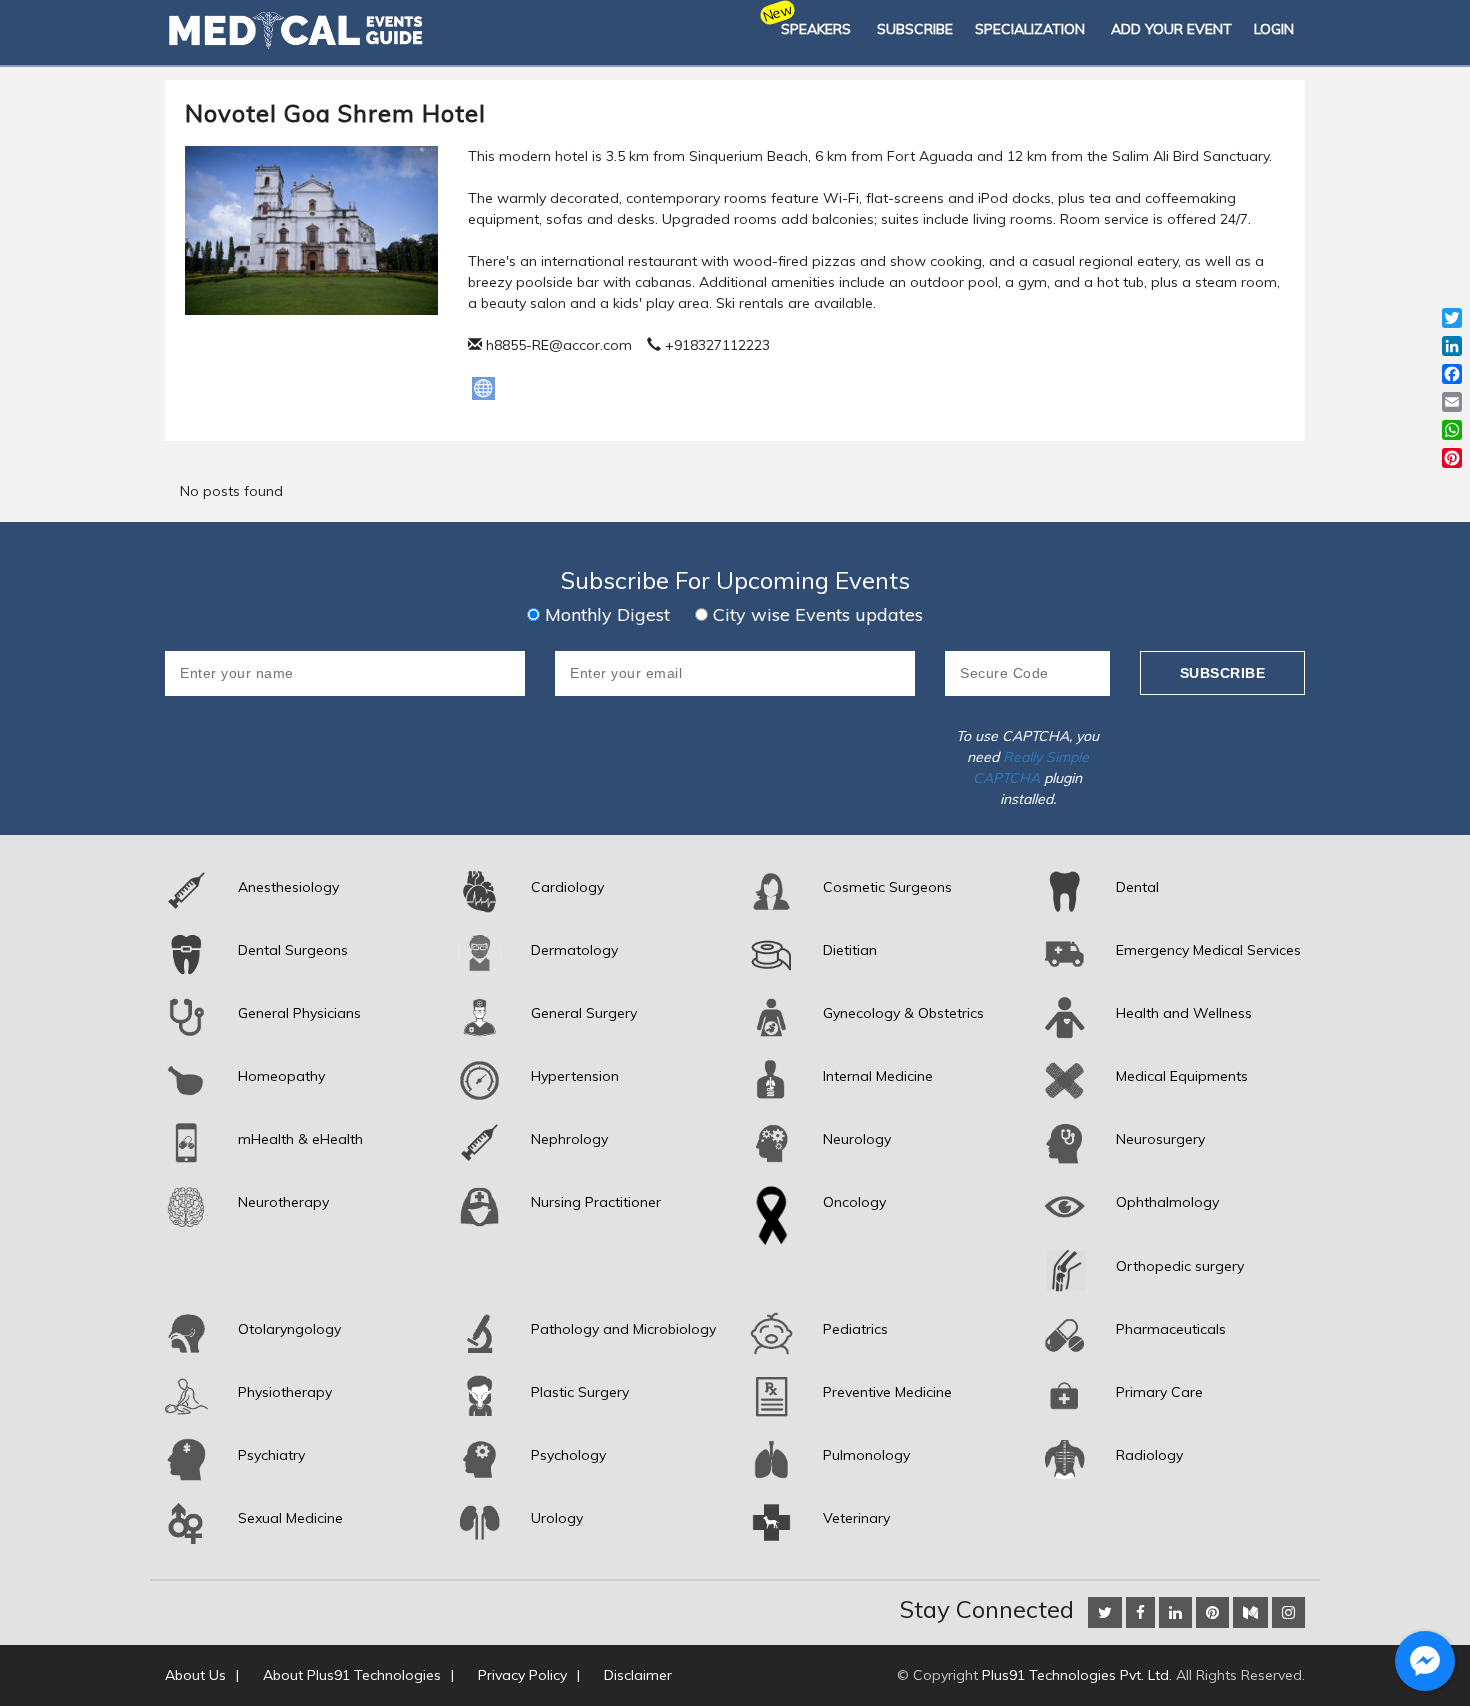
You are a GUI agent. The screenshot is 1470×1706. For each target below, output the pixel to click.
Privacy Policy (522, 1675)
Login (1274, 29)
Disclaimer (638, 1675)
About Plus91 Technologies (352, 1675)
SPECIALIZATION (1030, 29)
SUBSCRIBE (915, 29)
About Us (195, 1675)
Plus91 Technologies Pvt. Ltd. (1077, 1675)
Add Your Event (1171, 29)
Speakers (816, 29)
